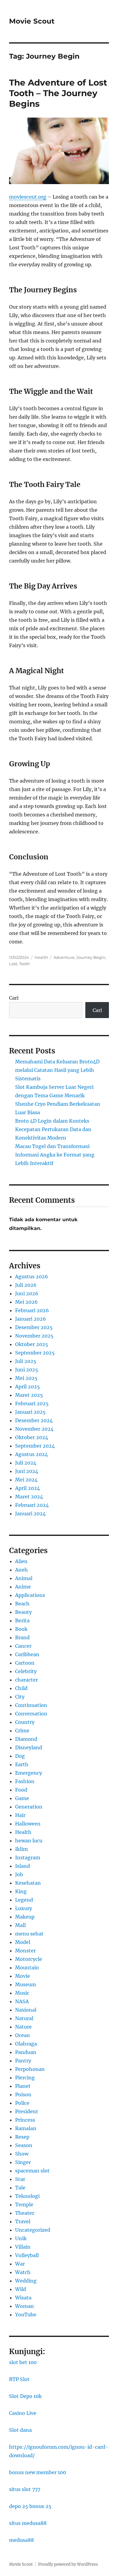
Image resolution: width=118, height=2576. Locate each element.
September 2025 (35, 1353)
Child (21, 1688)
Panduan (26, 2052)
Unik (21, 2238)
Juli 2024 (26, 1463)
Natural (24, 2018)
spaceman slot (32, 2171)
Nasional (26, 2010)
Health (41, 957)
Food (21, 1790)
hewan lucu (29, 1841)
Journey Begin (91, 957)
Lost (13, 964)
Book (21, 1629)
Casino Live (23, 2413)
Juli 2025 (26, 1361)
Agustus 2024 (31, 1454)
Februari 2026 (32, 1310)
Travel (23, 2221)
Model (23, 1942)
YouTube (26, 2315)
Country (25, 1722)
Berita (22, 1621)
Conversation (31, 1714)
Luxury (24, 1908)
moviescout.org (28, 197)
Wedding (26, 2281)
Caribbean (27, 1654)
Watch (23, 2272)
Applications (30, 1595)
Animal (24, 1578)
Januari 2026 (31, 1319)
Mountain (27, 1968)
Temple (24, 2205)
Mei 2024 (26, 1480)
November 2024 (34, 1429)
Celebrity (26, 1671)
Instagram (28, 1857)
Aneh (21, 1570)
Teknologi (27, 2196)
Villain (23, 2247)
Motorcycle (29, 1959)
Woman (25, 2306)
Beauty (23, 1612)
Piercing (25, 2078)
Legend (24, 1900)
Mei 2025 (26, 1378)
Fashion (25, 1781)
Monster (25, 1951)
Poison (23, 2094)
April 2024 (28, 1488)
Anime (23, 1587)
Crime (22, 1731)
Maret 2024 (29, 1497)
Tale (20, 2188)
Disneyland (29, 1747)
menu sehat (29, 1934)
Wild (21, 2289)
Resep (22, 2137)
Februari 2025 (32, 1403)
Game (22, 1798)
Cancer (23, 1646)
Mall (20, 1925)
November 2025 (34, 1336)
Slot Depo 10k (25, 2396)
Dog (20, 1756)
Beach (22, 1604)
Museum (26, 1984)
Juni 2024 (27, 1471)
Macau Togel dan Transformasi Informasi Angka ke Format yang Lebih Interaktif (55, 1155)
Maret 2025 (29, 1395)
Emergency (29, 1773)
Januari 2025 (30, 1412)
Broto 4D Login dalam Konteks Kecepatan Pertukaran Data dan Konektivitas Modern (53, 1129)
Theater (25, 2213)
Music (22, 1993)
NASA (22, 2001)
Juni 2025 (27, 1370)
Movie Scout (32, 21)
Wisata (23, 2298)
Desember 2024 (34, 1420)
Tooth (25, 964)
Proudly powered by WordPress (68, 2564)
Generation (29, 1807)
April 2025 (28, 1387)
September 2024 (35, 1446)
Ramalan (26, 2128)
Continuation (31, 1705)
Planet (23, 2086)
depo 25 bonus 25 (30, 2506)
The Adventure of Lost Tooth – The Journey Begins (58, 93)
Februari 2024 (32, 1505)
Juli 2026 (26, 1285)
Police (22, 2103)
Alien (21, 1561)
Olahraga (26, 2044)
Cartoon (25, 1663)
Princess (25, 2120)
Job (19, 1874)
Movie (23, 1976)
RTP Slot (19, 2379)
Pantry (23, 2061)
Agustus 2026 (32, 1277)
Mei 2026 (26, 1302)
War (20, 2264)
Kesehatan (28, 1883)
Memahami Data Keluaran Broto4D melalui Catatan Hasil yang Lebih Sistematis (57, 1070)
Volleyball (27, 2255)
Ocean (23, 2035)
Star (20, 2179)
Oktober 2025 (32, 1344)
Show (22, 2154)
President (27, 2111)
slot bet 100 (23, 2362)
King (21, 1891)
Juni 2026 (27, 1293)
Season (24, 2145)
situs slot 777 (25, 2489)
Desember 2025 (34, 1327)
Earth (22, 1764)
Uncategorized (33, 2230)
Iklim (21, 1849)
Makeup (25, 1917)
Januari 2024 (30, 1513)
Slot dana (20, 2430)
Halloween (28, 1824)
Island (23, 1866)
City (20, 1697)
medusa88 (21, 2540)
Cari (14, 998)
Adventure (64, 957)
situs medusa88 (28, 2523)
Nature (23, 2027)
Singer (23, 2162)
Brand (22, 1637)
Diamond (26, 1739)
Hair (20, 1815)
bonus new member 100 (38, 2472)
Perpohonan (30, 2069)
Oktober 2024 (32, 1437)
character (26, 1680)
